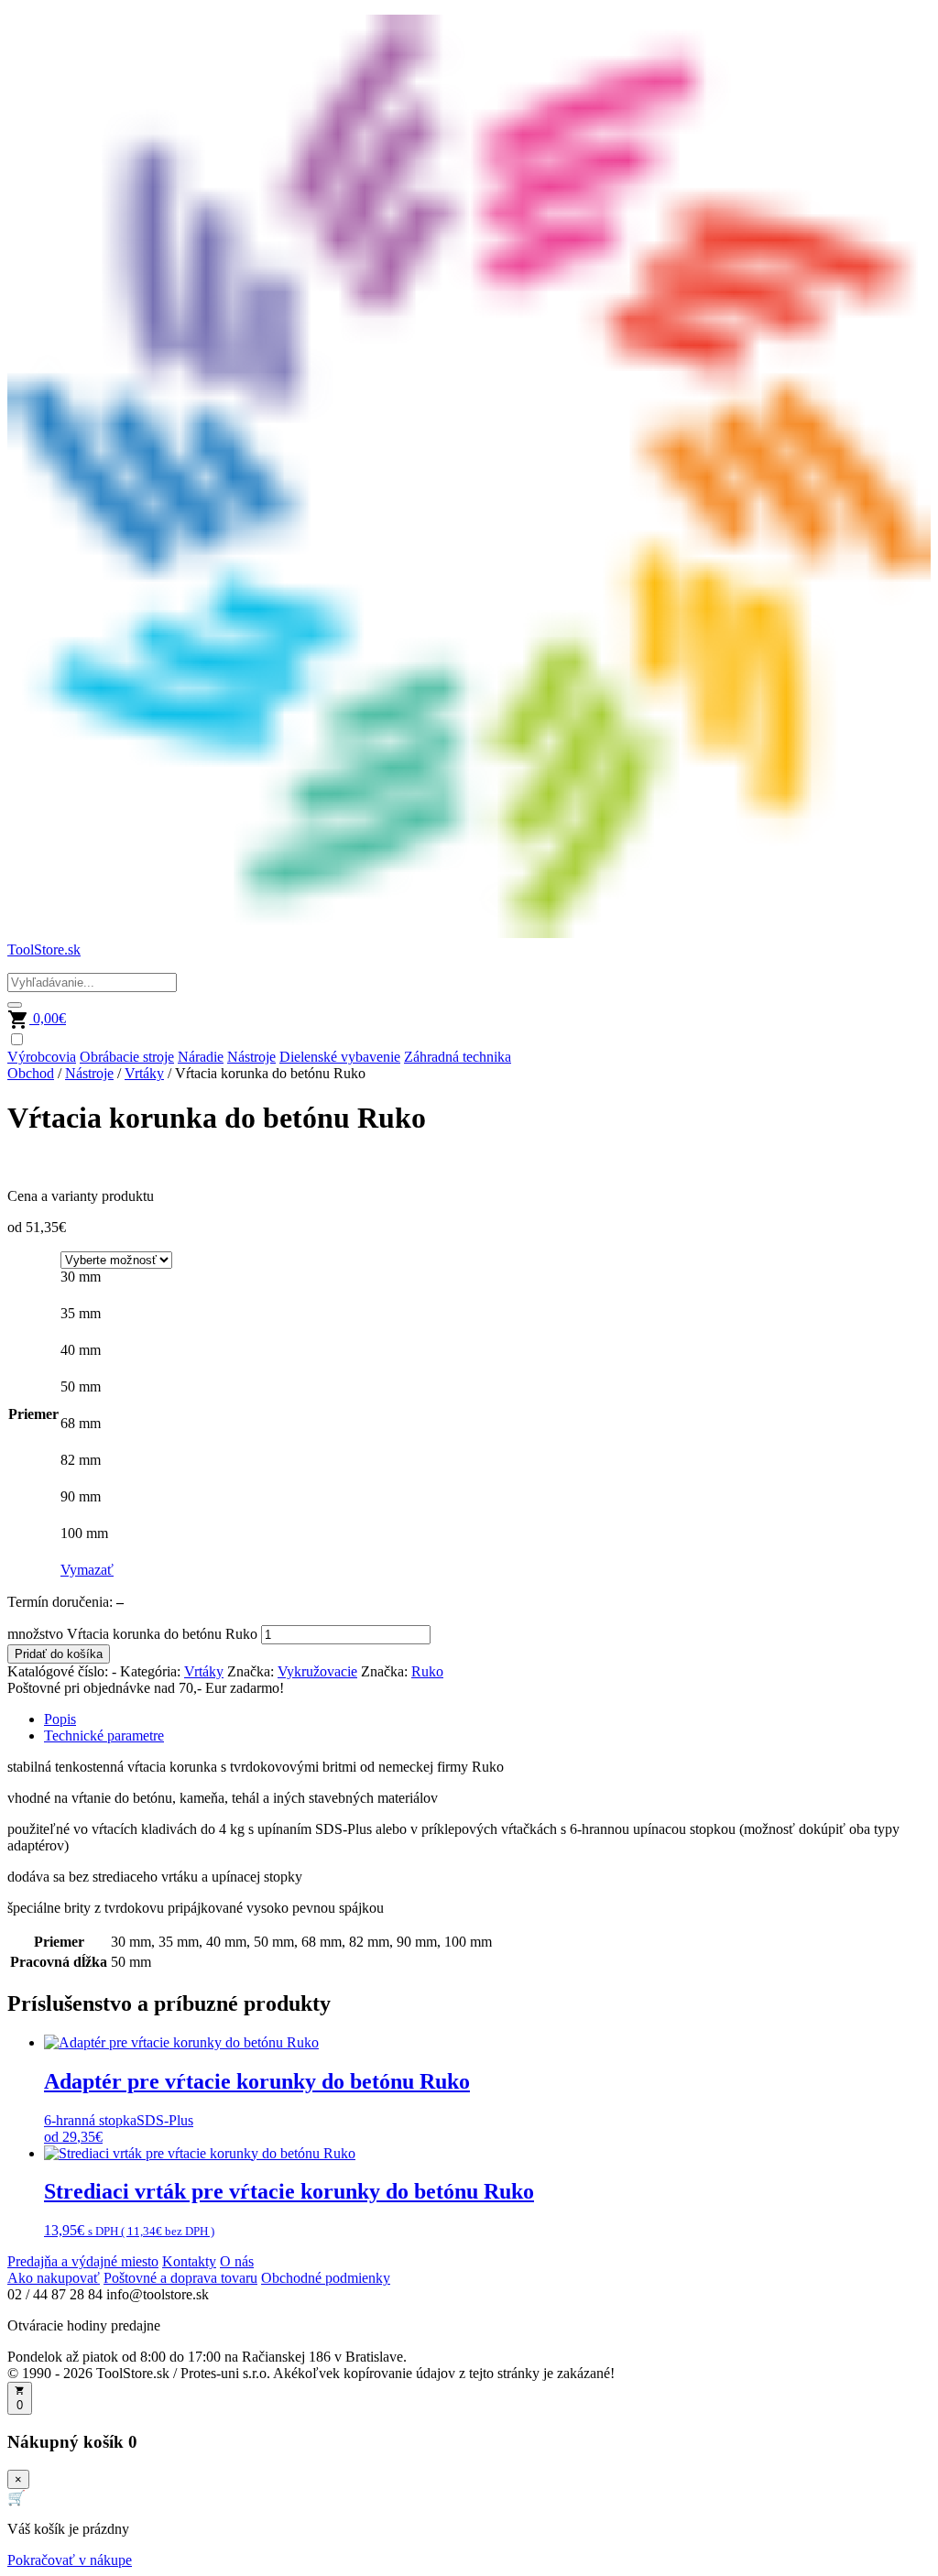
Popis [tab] (60, 1719)
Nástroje (251, 1057)
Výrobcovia (42, 1057)
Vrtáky (144, 1073)
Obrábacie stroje (127, 1057)
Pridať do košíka (59, 1654)
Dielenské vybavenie (340, 1057)
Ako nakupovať (54, 2278)
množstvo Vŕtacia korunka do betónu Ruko (132, 1634)
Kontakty (189, 2261)
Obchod (31, 1073)
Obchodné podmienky (326, 2278)
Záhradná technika (458, 1057)
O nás (237, 2261)
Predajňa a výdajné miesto (83, 2261)
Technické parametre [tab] (104, 1736)
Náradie (201, 1057)
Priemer (33, 1414)
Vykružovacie (317, 1671)
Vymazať (87, 1570)
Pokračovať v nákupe (70, 2560)
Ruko (427, 1671)
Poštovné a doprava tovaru (180, 2278)
